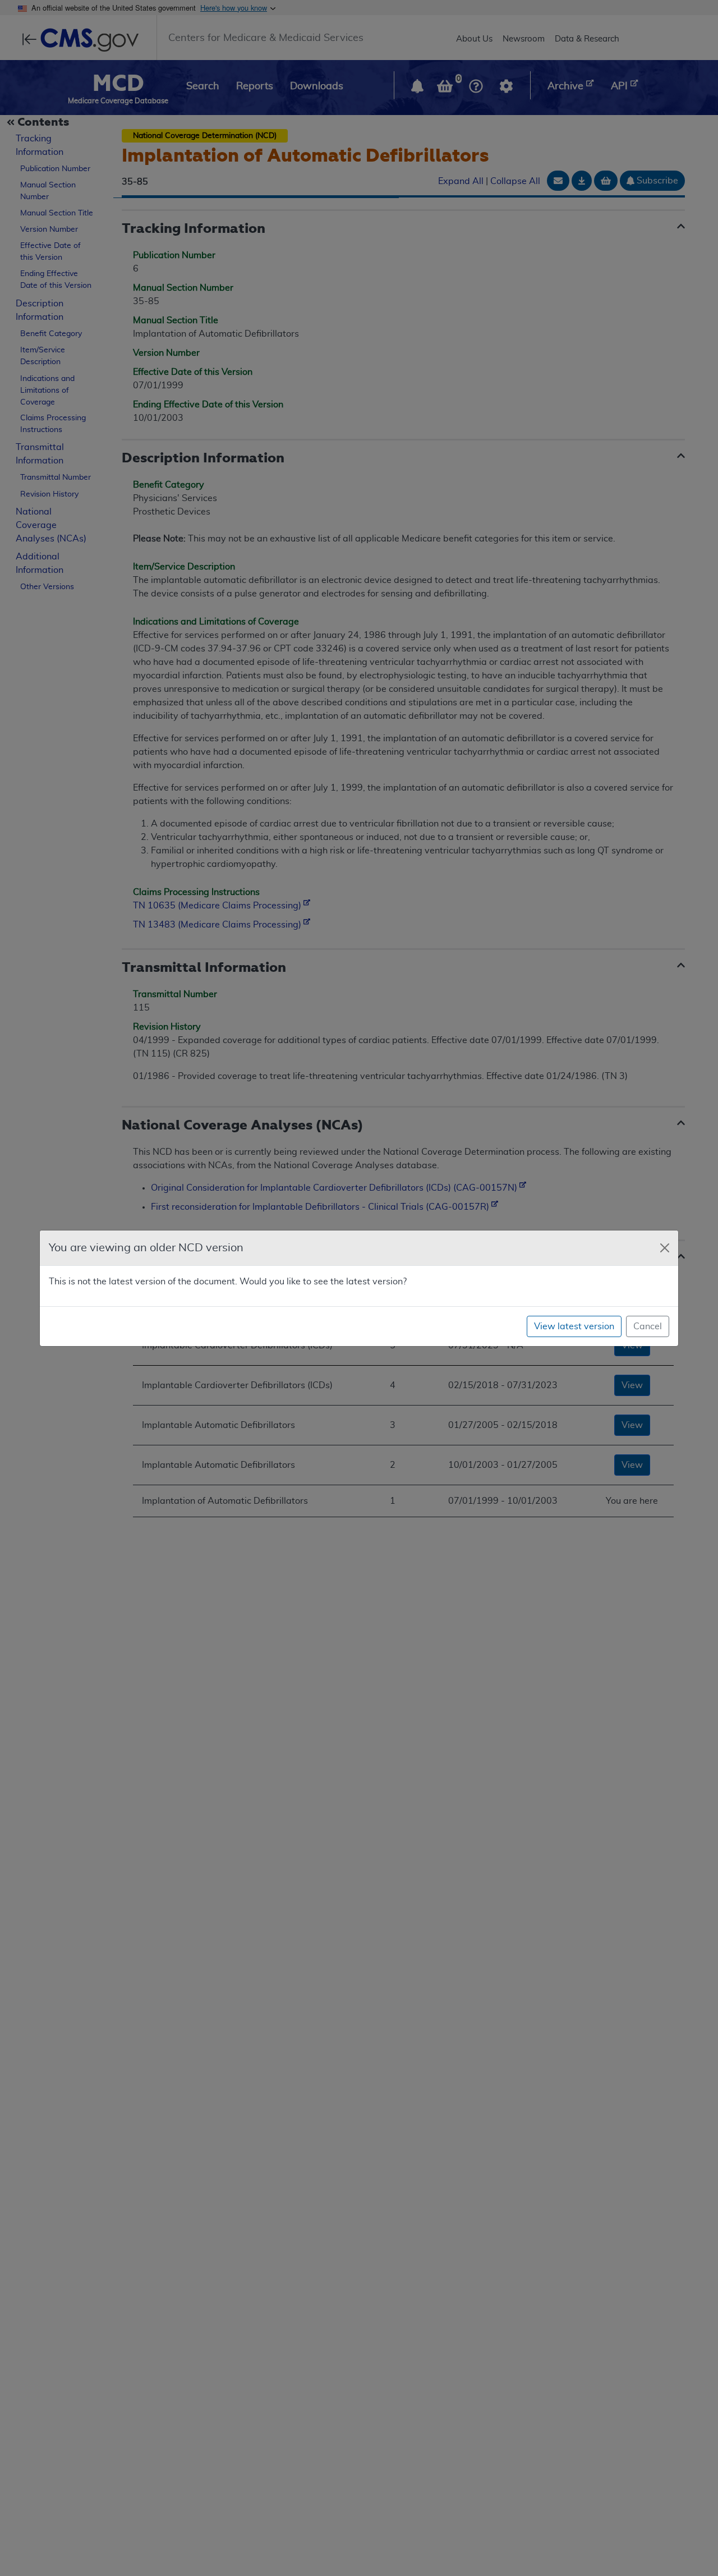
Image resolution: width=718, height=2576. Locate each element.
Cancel (648, 1326)
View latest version (574, 1326)
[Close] (665, 1248)
